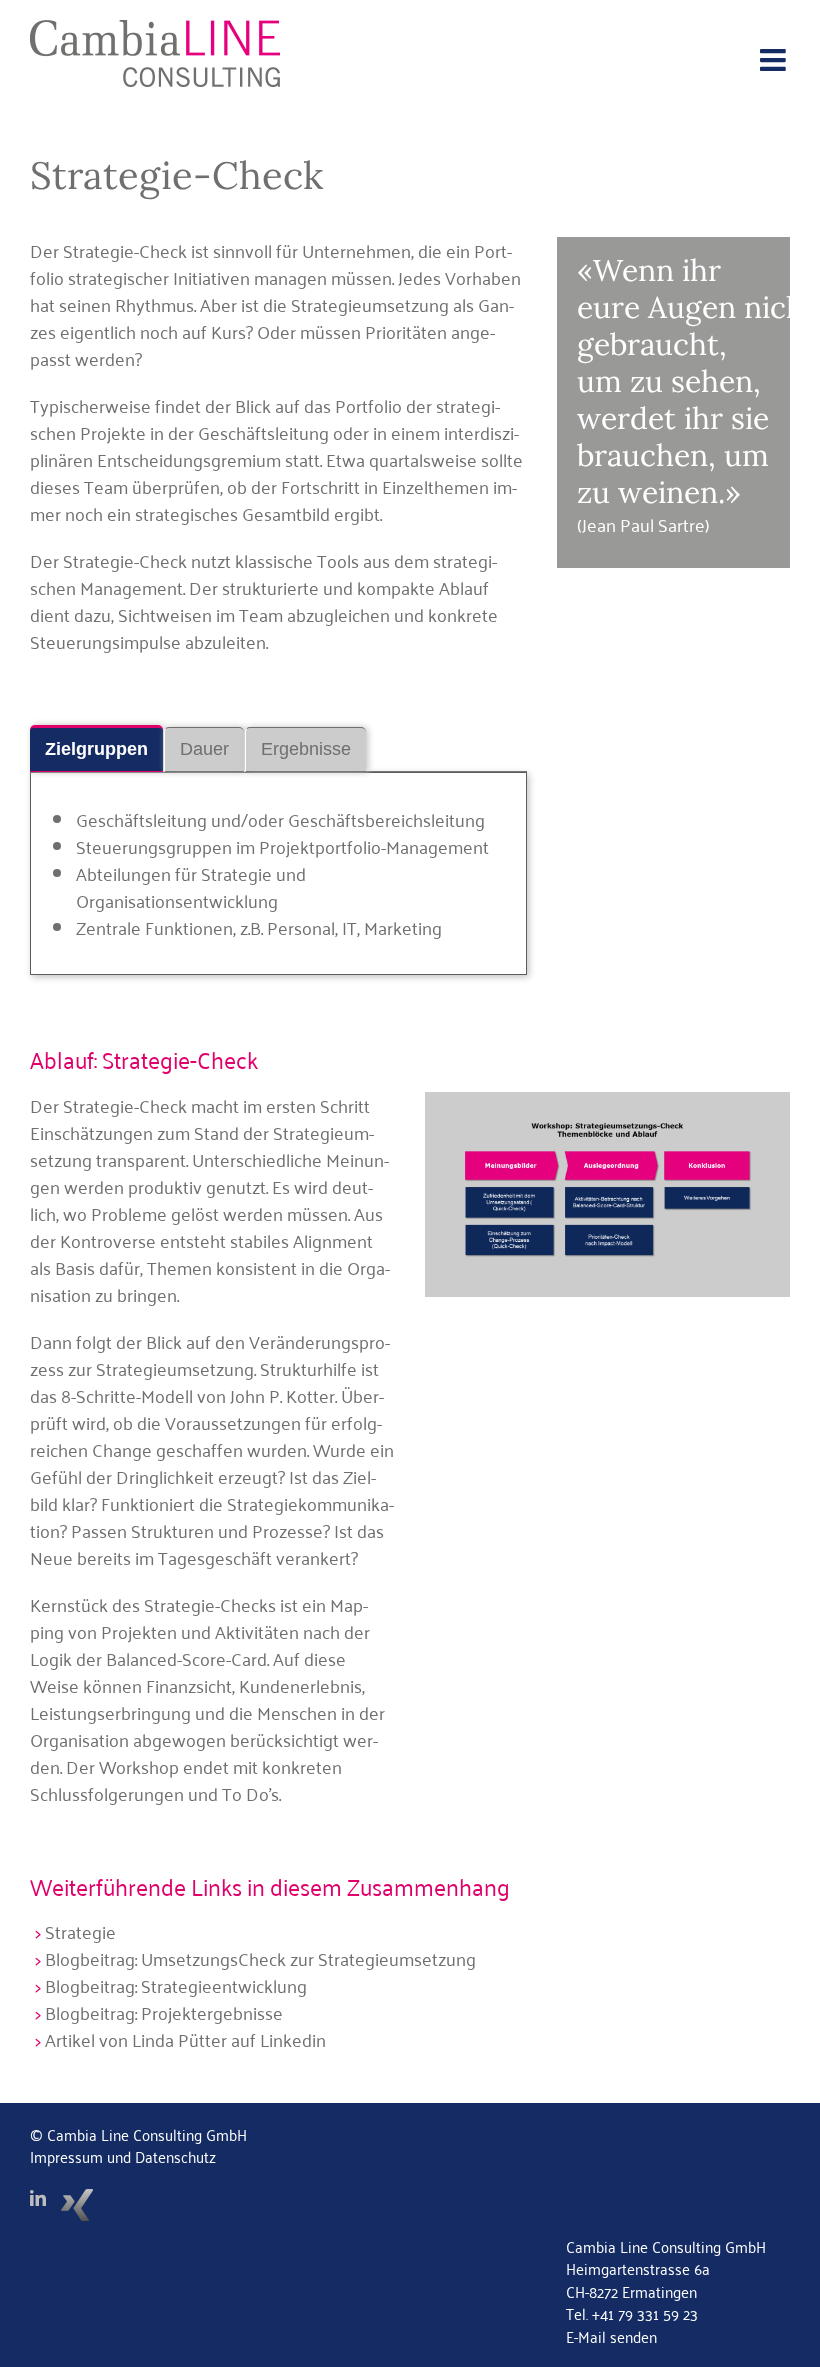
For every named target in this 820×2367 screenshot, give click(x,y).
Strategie (80, 1931)
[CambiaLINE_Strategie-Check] (607, 1101)
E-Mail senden (611, 2336)
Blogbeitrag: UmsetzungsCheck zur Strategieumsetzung (260, 1958)
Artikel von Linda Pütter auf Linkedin (185, 2039)
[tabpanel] (278, 873)
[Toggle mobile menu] (775, 60)
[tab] (96, 748)
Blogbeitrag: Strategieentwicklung (176, 1985)
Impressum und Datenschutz (123, 2156)
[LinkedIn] (38, 2198)
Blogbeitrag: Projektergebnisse (164, 2012)
